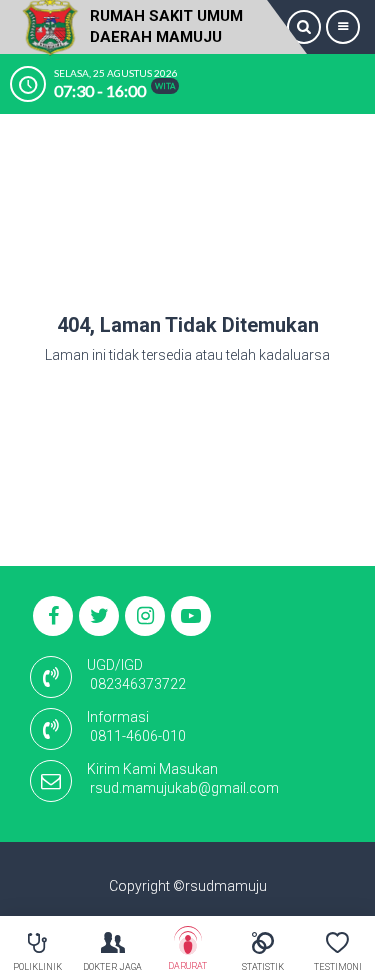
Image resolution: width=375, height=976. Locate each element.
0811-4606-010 (138, 736)
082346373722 (138, 684)
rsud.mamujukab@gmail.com (184, 788)
